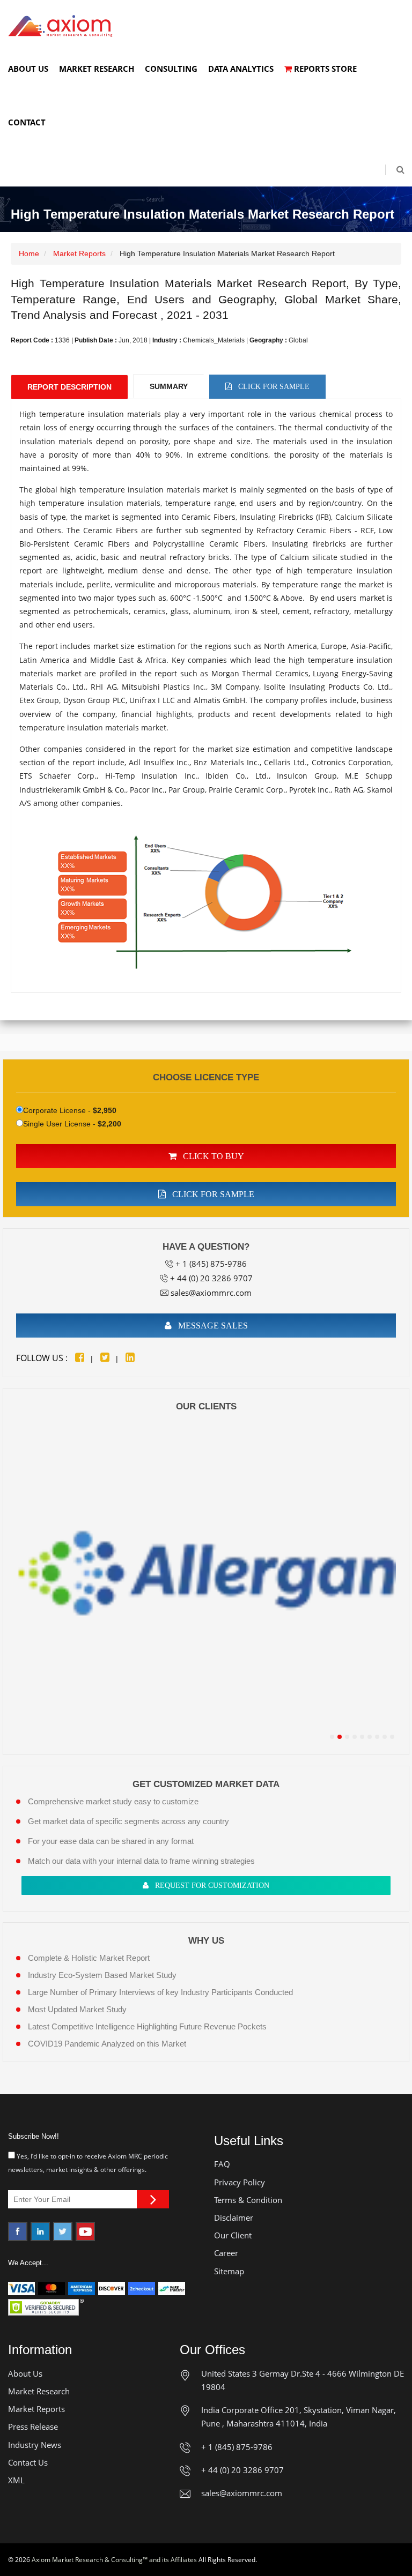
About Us (28, 69)
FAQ (222, 2164)
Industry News (35, 2445)
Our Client (233, 2235)
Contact (27, 122)
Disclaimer (234, 2217)
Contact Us (28, 2462)
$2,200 (109, 1124)
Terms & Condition (248, 2200)
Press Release (33, 2426)
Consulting (171, 69)
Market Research (97, 69)
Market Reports (79, 253)
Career (226, 2253)
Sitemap (229, 2271)
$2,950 (105, 1110)
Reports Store (324, 69)
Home (29, 253)
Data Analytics (241, 69)
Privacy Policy (240, 2182)
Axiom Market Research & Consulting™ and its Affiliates (114, 2560)
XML (16, 2480)
